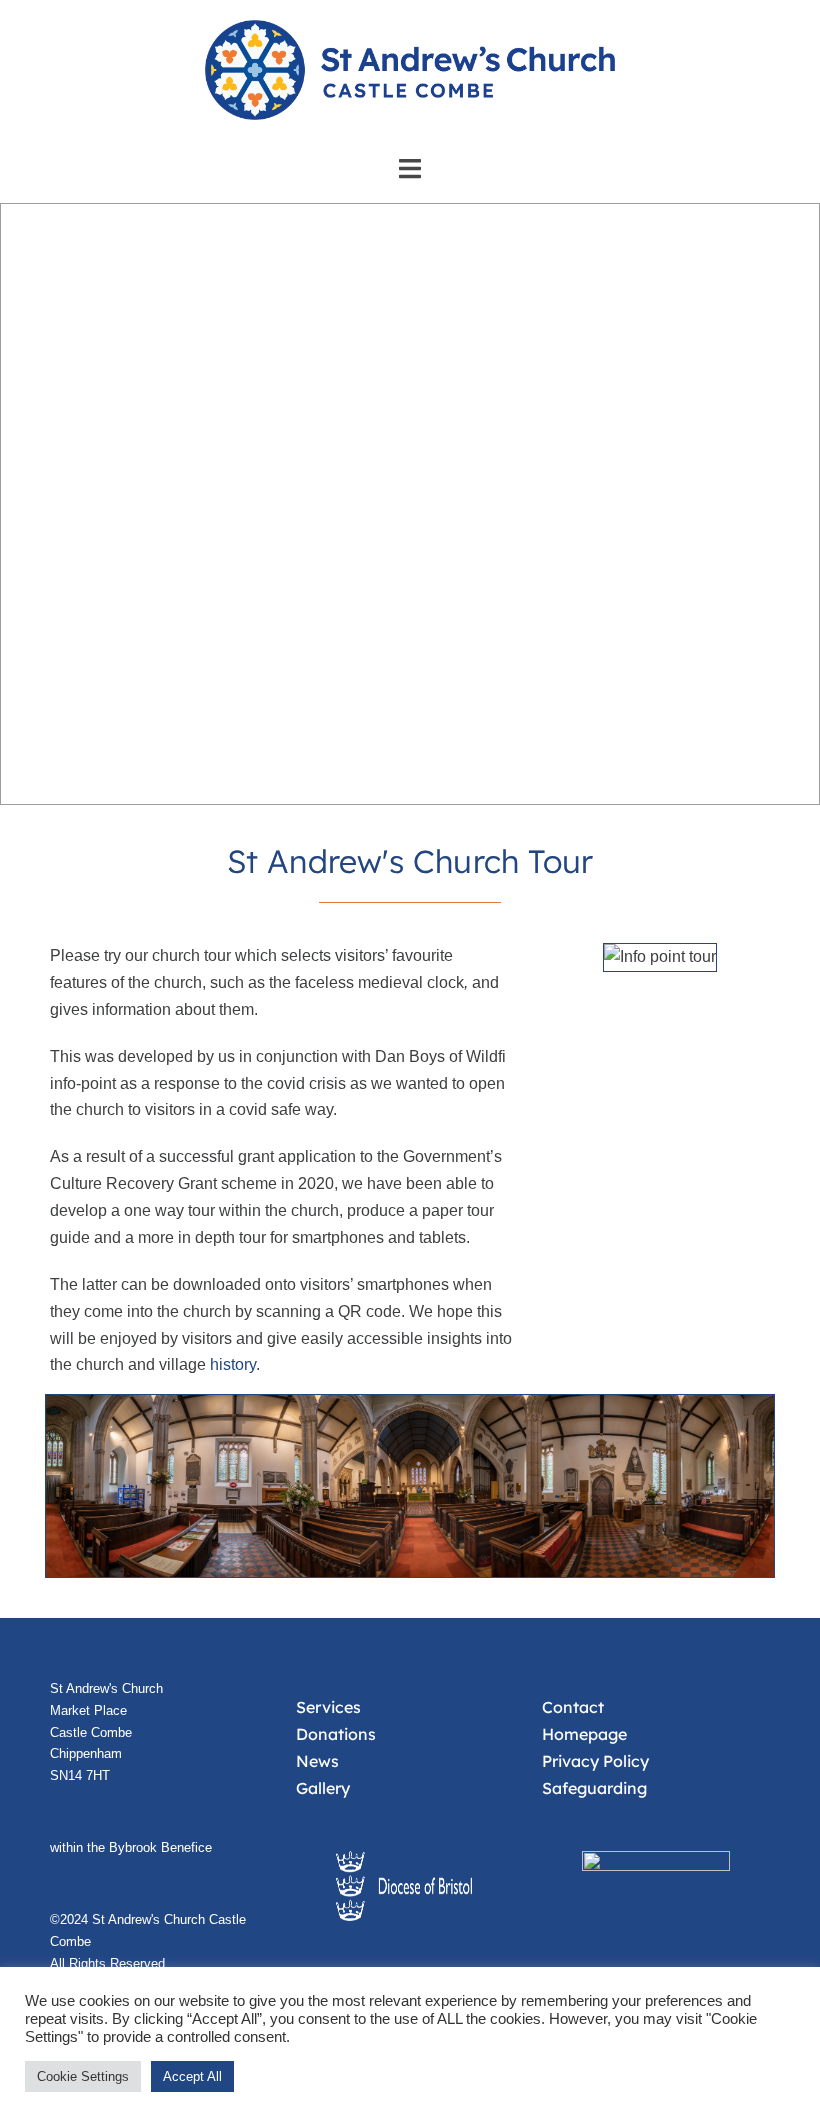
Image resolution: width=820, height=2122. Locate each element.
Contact (573, 1707)
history (233, 1364)
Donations (336, 1734)
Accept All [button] (192, 2076)
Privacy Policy (595, 1761)
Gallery (323, 1788)
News (317, 1761)
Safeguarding (594, 1788)
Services (328, 1707)
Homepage (584, 1734)
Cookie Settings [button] (83, 2076)
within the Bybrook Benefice (131, 1847)
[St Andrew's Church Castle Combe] (410, 76)
